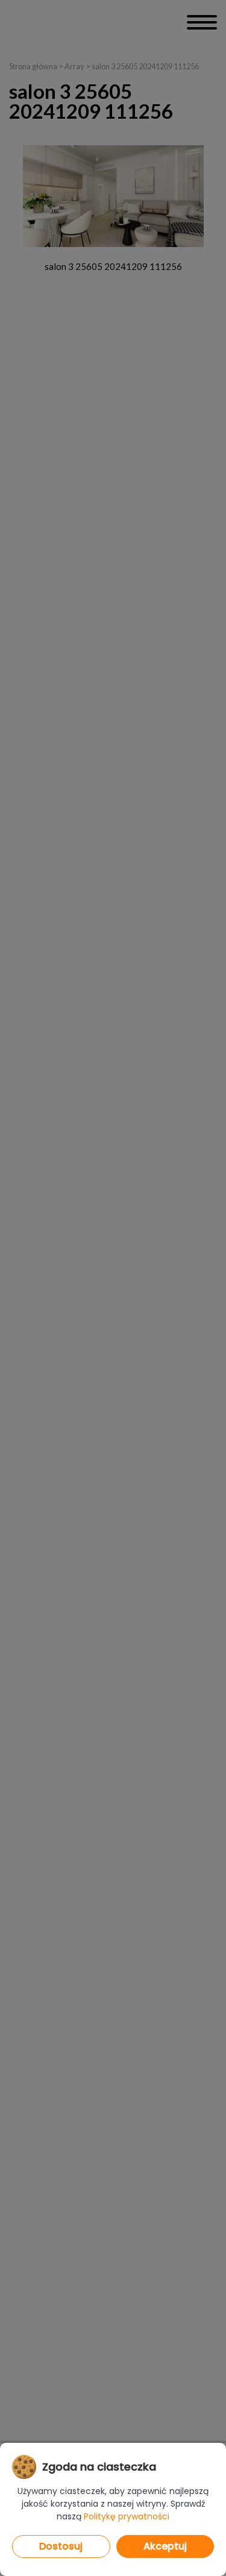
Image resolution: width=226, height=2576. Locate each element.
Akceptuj (165, 2546)
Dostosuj (61, 2546)
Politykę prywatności (127, 2516)
